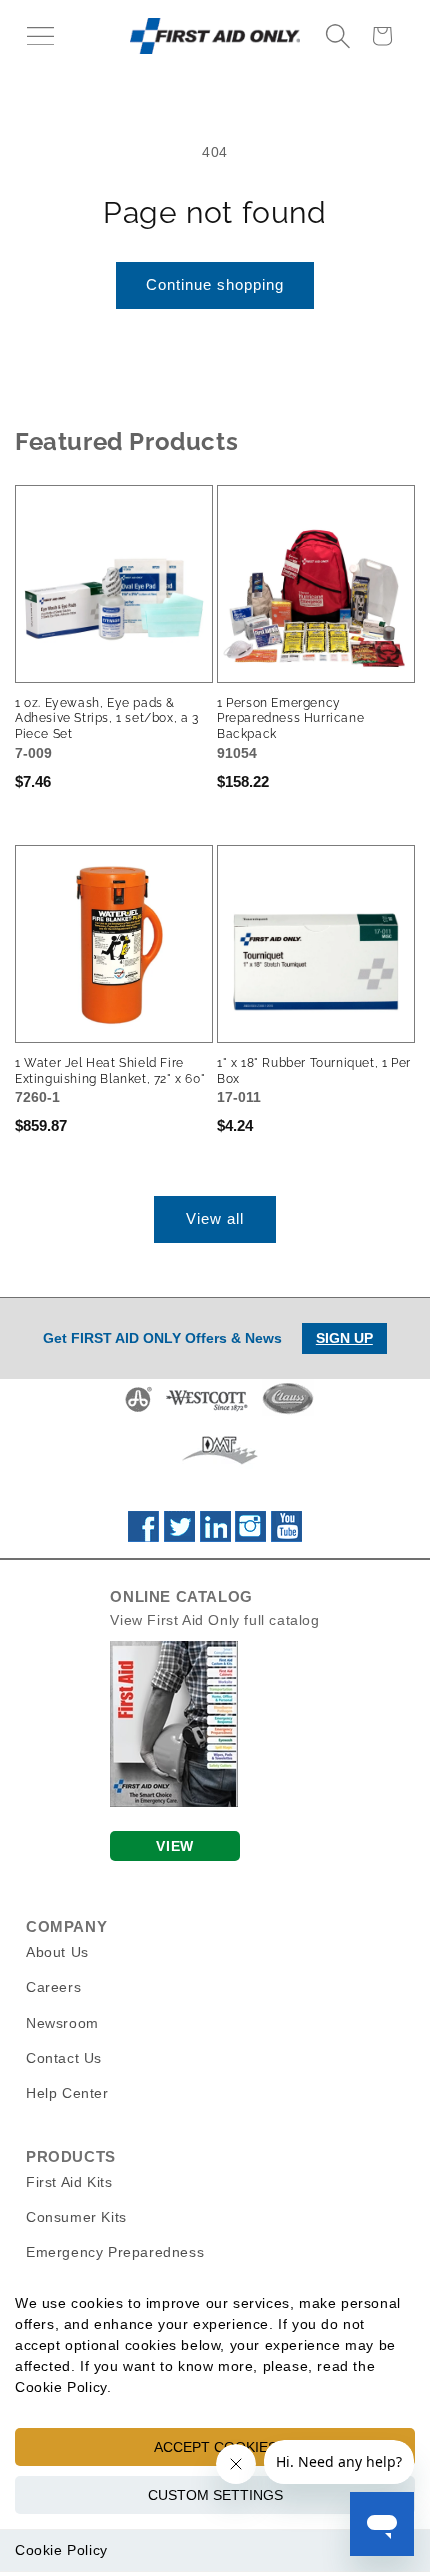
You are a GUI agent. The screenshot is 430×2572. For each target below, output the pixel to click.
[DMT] (219, 1464)
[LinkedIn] (215, 1537)
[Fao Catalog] (174, 1802)
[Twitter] (179, 1537)
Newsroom (62, 2023)
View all (215, 1218)
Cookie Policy (61, 2550)
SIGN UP (344, 1338)
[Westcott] (207, 1411)
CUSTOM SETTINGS (215, 2495)
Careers (53, 1987)
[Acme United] (138, 1411)
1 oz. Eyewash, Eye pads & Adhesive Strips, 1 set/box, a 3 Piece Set (107, 718)
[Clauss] (288, 1411)
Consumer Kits (76, 2217)
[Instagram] (250, 1537)
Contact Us (64, 2058)
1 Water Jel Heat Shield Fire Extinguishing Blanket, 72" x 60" (110, 1071)
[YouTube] (286, 1537)
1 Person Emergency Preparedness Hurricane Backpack (290, 718)
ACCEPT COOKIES (215, 2447)
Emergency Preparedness (115, 2252)
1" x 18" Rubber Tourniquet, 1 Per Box (314, 1071)
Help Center (67, 2093)
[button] (40, 36)
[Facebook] (143, 1537)
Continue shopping (215, 284)
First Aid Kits (69, 2182)
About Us (57, 1952)
